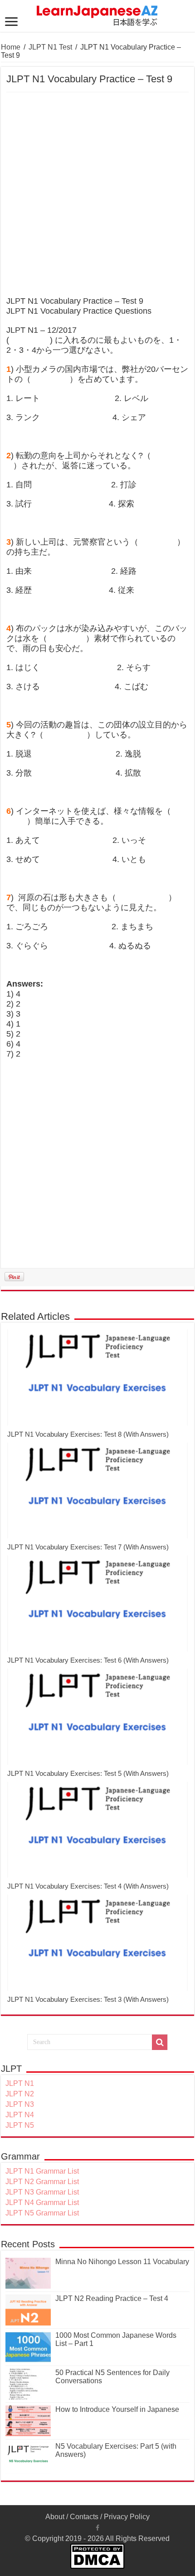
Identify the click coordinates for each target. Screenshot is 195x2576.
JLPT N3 (20, 2104)
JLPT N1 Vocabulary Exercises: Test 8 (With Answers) (88, 1434)
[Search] (160, 2042)
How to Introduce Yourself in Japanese (117, 2409)
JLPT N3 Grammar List (42, 2192)
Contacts (84, 2517)
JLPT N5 (20, 2125)
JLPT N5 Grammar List (42, 2213)
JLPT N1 (20, 2083)
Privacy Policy (127, 2517)
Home (11, 47)
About (55, 2517)
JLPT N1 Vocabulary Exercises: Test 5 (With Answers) (88, 1773)
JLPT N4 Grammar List (42, 2203)
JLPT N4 (20, 2115)
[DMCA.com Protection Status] (97, 2556)
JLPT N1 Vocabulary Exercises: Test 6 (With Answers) (88, 1660)
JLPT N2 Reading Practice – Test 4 (112, 2298)
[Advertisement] (97, 195)
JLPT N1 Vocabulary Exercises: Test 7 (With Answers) (88, 1547)
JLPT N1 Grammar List (42, 2171)
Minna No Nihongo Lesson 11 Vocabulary (122, 2262)
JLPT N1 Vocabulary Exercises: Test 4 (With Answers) (88, 1886)
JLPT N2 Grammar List (42, 2182)
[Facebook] (97, 2528)
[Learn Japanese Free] (97, 14)
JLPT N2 (20, 2094)
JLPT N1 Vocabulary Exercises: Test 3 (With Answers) (88, 1999)
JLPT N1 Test (50, 47)
